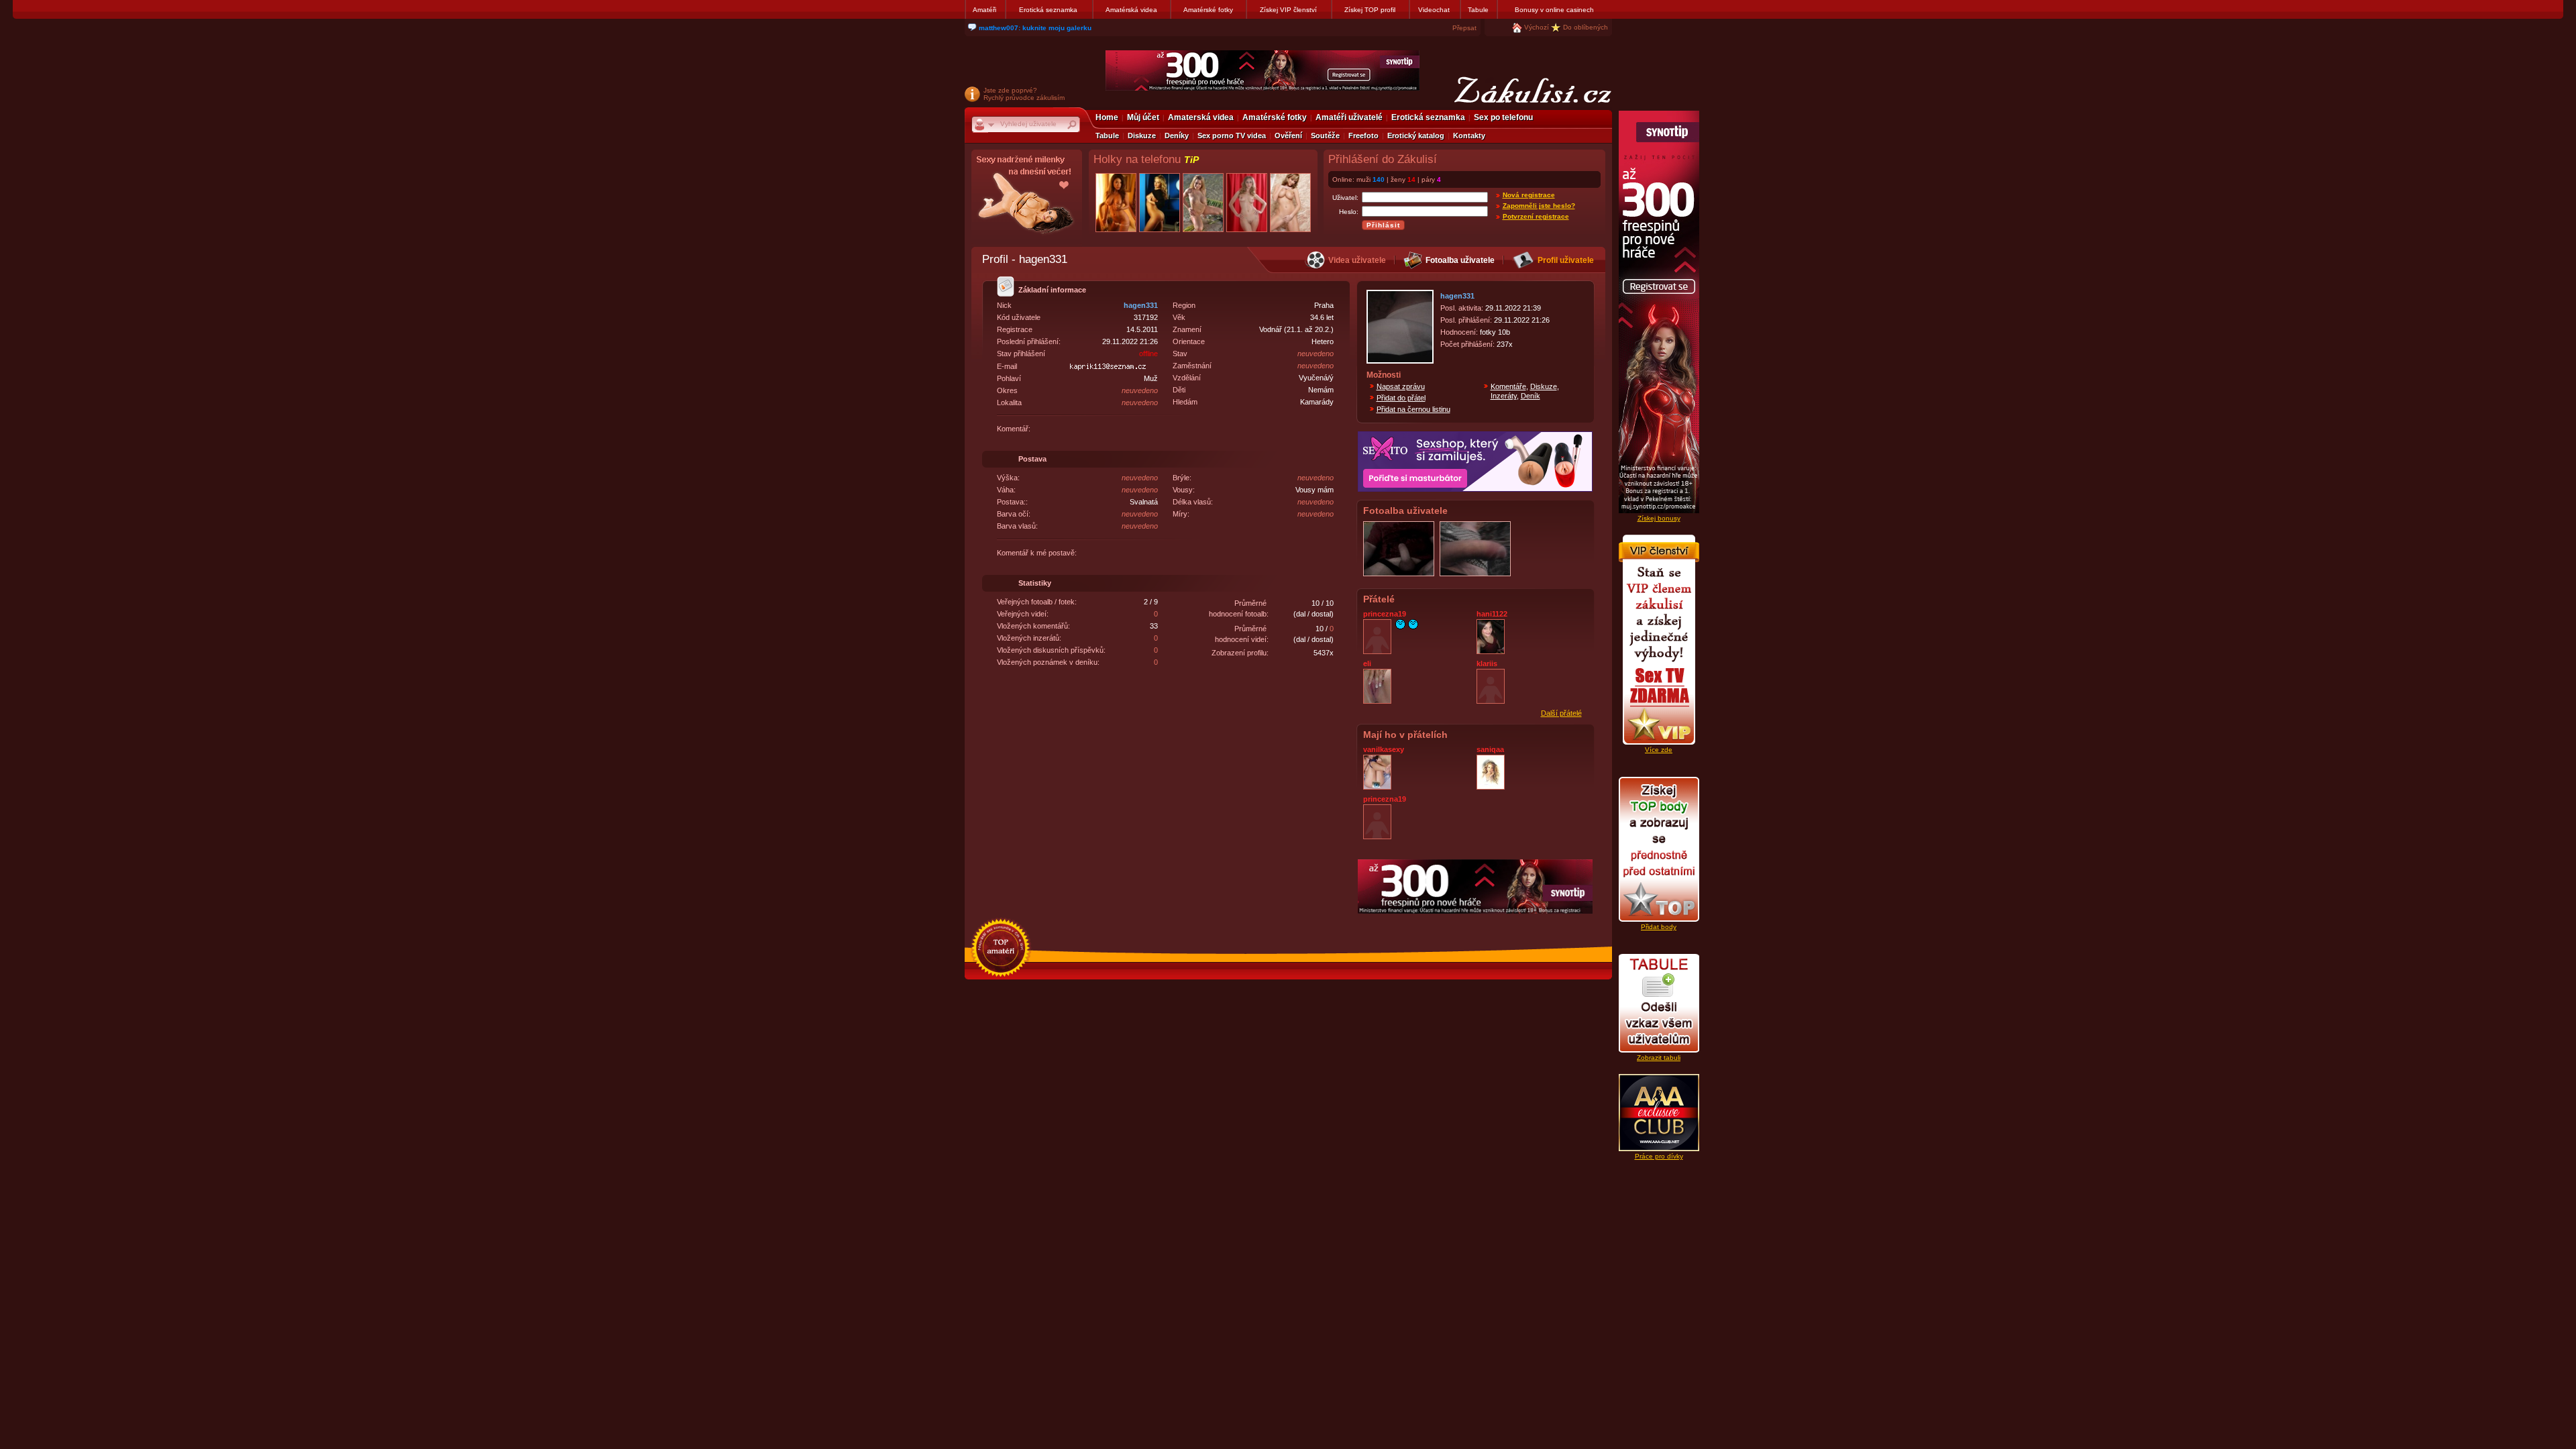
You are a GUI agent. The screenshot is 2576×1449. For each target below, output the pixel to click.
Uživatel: (1345, 198)
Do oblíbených (1586, 27)
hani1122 (1492, 614)
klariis (1487, 663)
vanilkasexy (1384, 749)
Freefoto (1363, 136)
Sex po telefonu (1503, 117)
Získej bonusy (1659, 518)
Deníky (1177, 136)
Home (1107, 117)
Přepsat (1464, 28)
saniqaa (1490, 749)
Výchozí (1537, 27)
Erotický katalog (1416, 136)
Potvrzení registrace (1536, 216)
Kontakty (1469, 136)
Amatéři (984, 10)
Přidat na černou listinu (1413, 409)
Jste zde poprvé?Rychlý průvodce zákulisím (1024, 94)
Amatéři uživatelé (1349, 117)
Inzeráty (1504, 396)
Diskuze (1142, 136)
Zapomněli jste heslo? (1539, 206)
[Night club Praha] (1027, 198)
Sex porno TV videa (1232, 136)
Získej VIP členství (1288, 10)
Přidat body (1659, 927)
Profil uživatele (1566, 260)
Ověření (1288, 136)
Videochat (1434, 10)
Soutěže (1325, 136)
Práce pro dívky (1659, 1156)
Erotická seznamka (1048, 10)
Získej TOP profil (1370, 10)
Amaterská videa (1201, 117)
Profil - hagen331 (1025, 259)
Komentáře (1508, 386)
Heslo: (1349, 212)
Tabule (1478, 10)
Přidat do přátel (1401, 398)
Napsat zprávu (1401, 386)
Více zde (1659, 750)
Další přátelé (1561, 713)
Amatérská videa (1131, 10)
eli (1367, 663)
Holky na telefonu (1146, 159)
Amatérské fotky (1208, 10)
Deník (1531, 396)
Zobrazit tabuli (1659, 1058)
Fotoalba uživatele (1460, 260)
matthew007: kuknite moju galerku (1035, 28)
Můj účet (1143, 117)
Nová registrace (1529, 195)
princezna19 (1385, 614)
